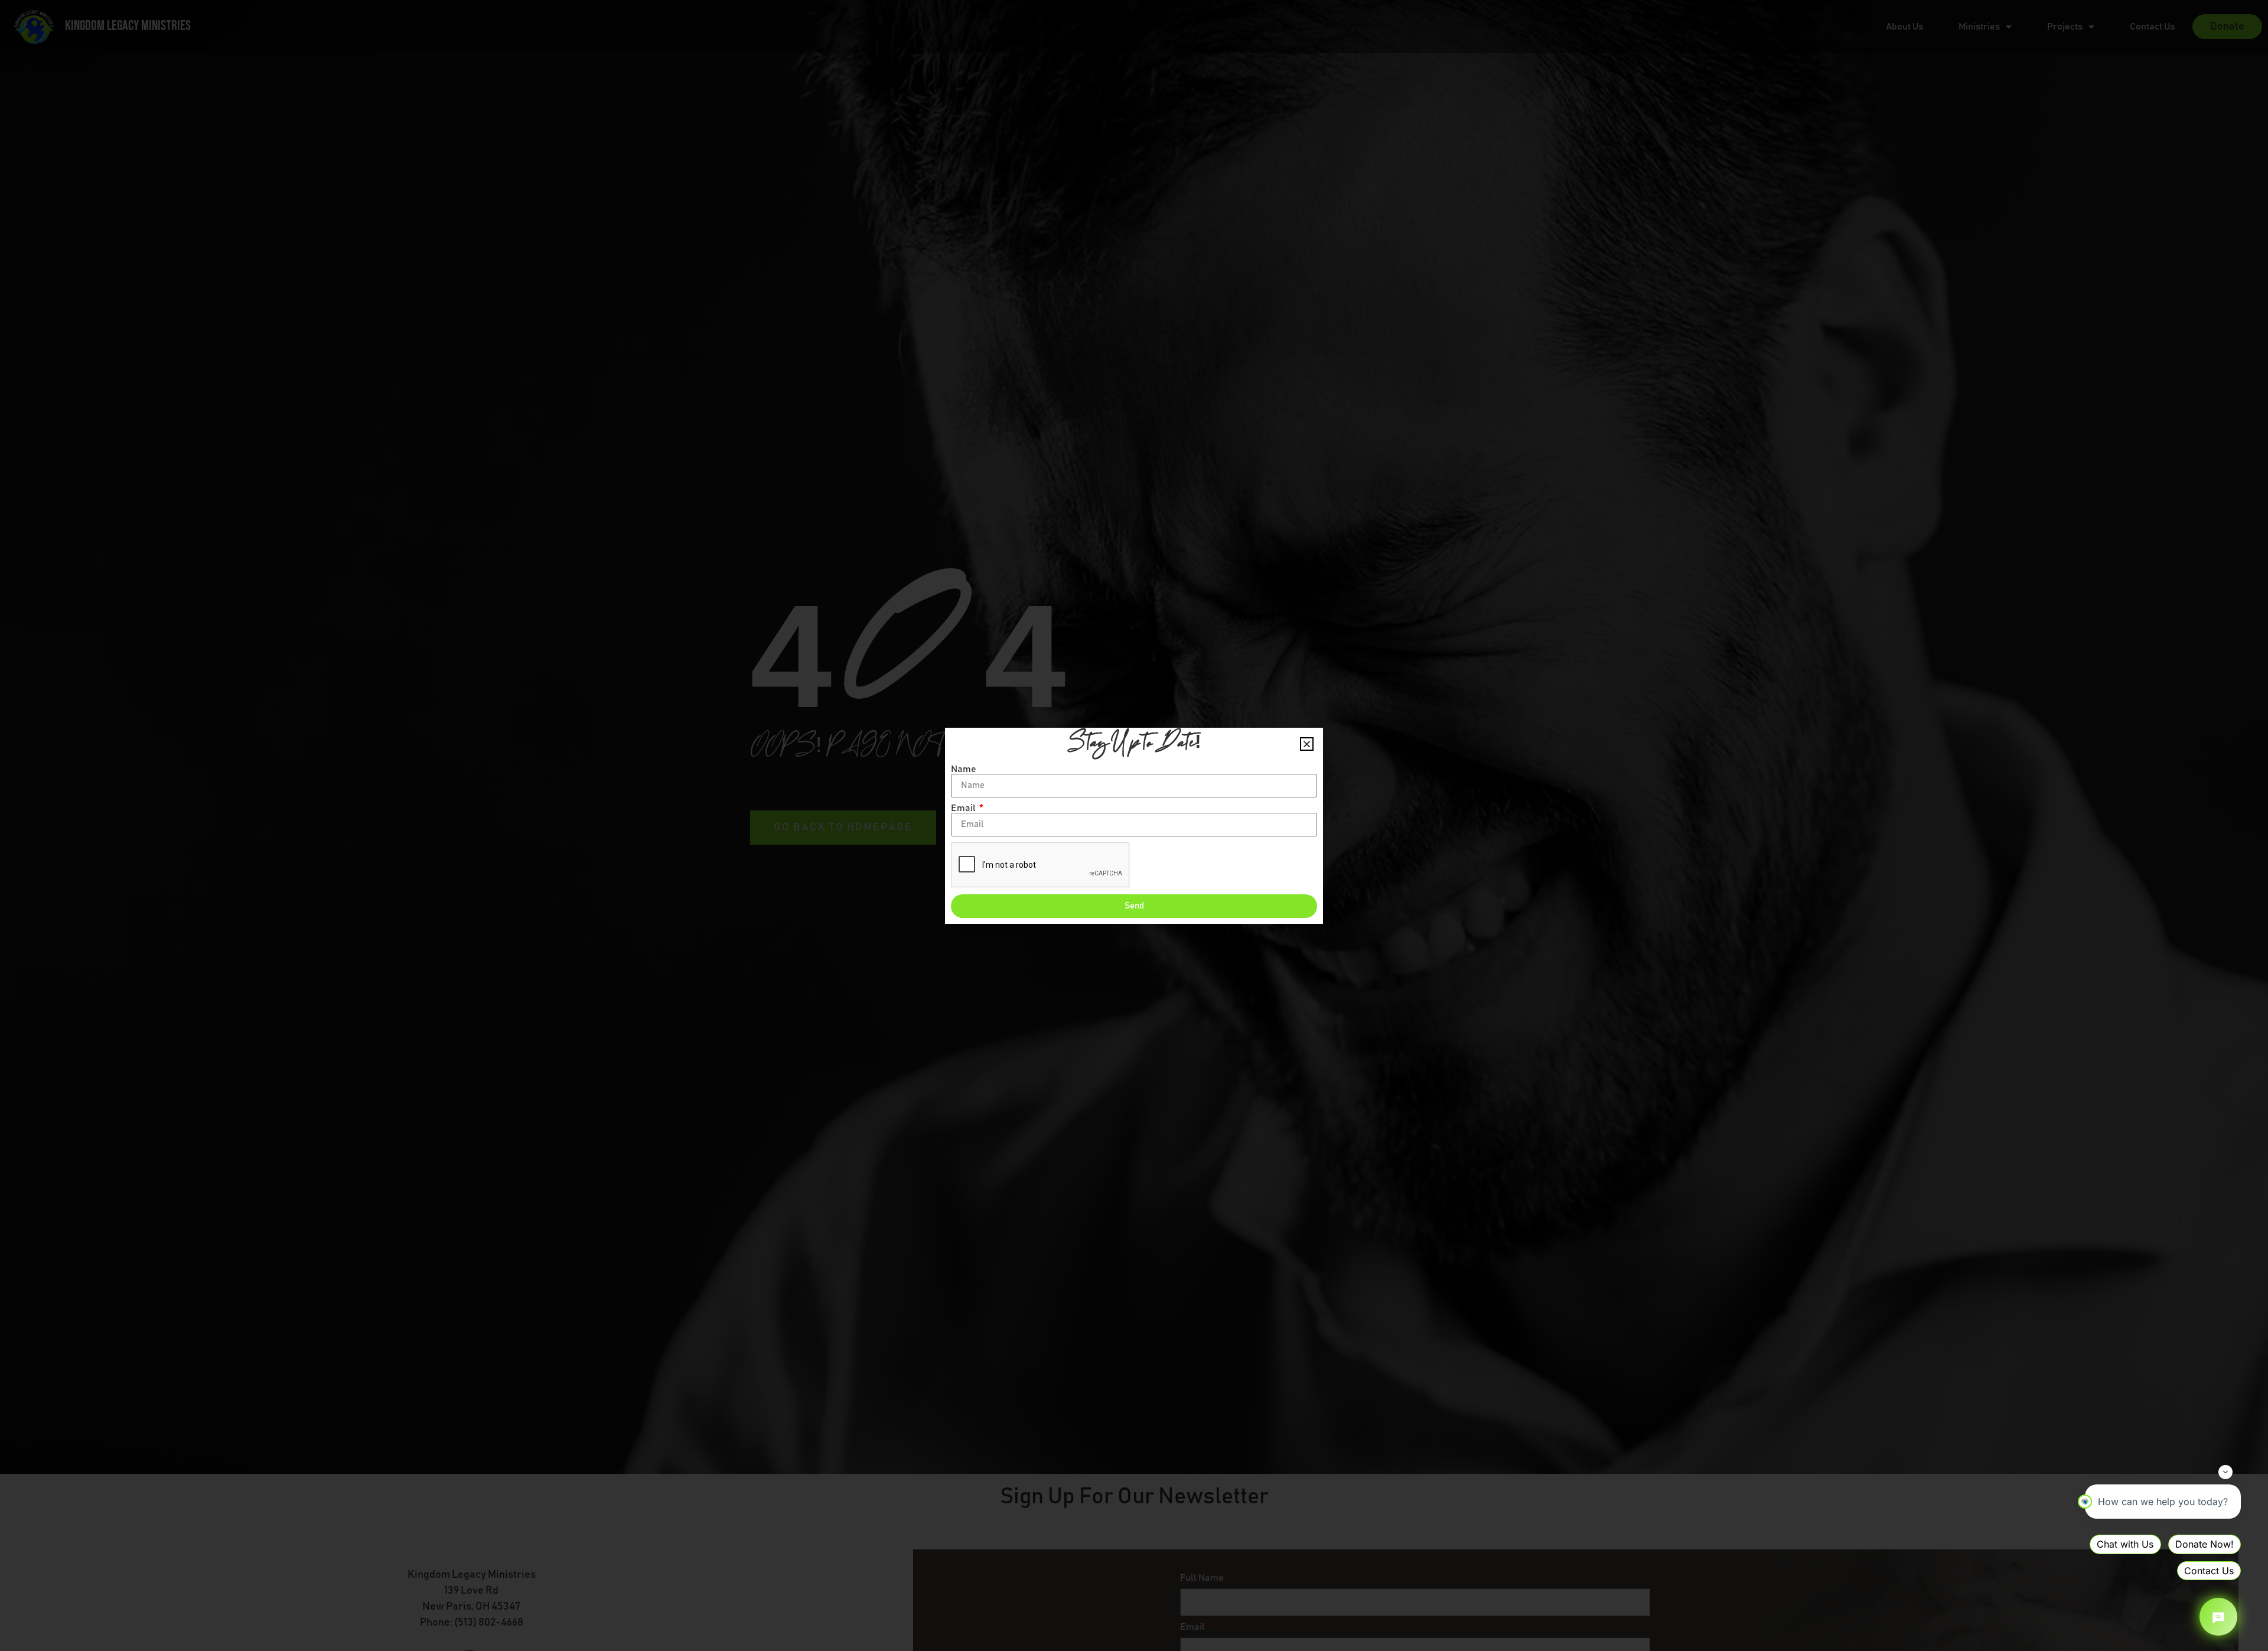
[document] (1134, 825)
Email (964, 808)
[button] (1307, 744)
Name (964, 769)
